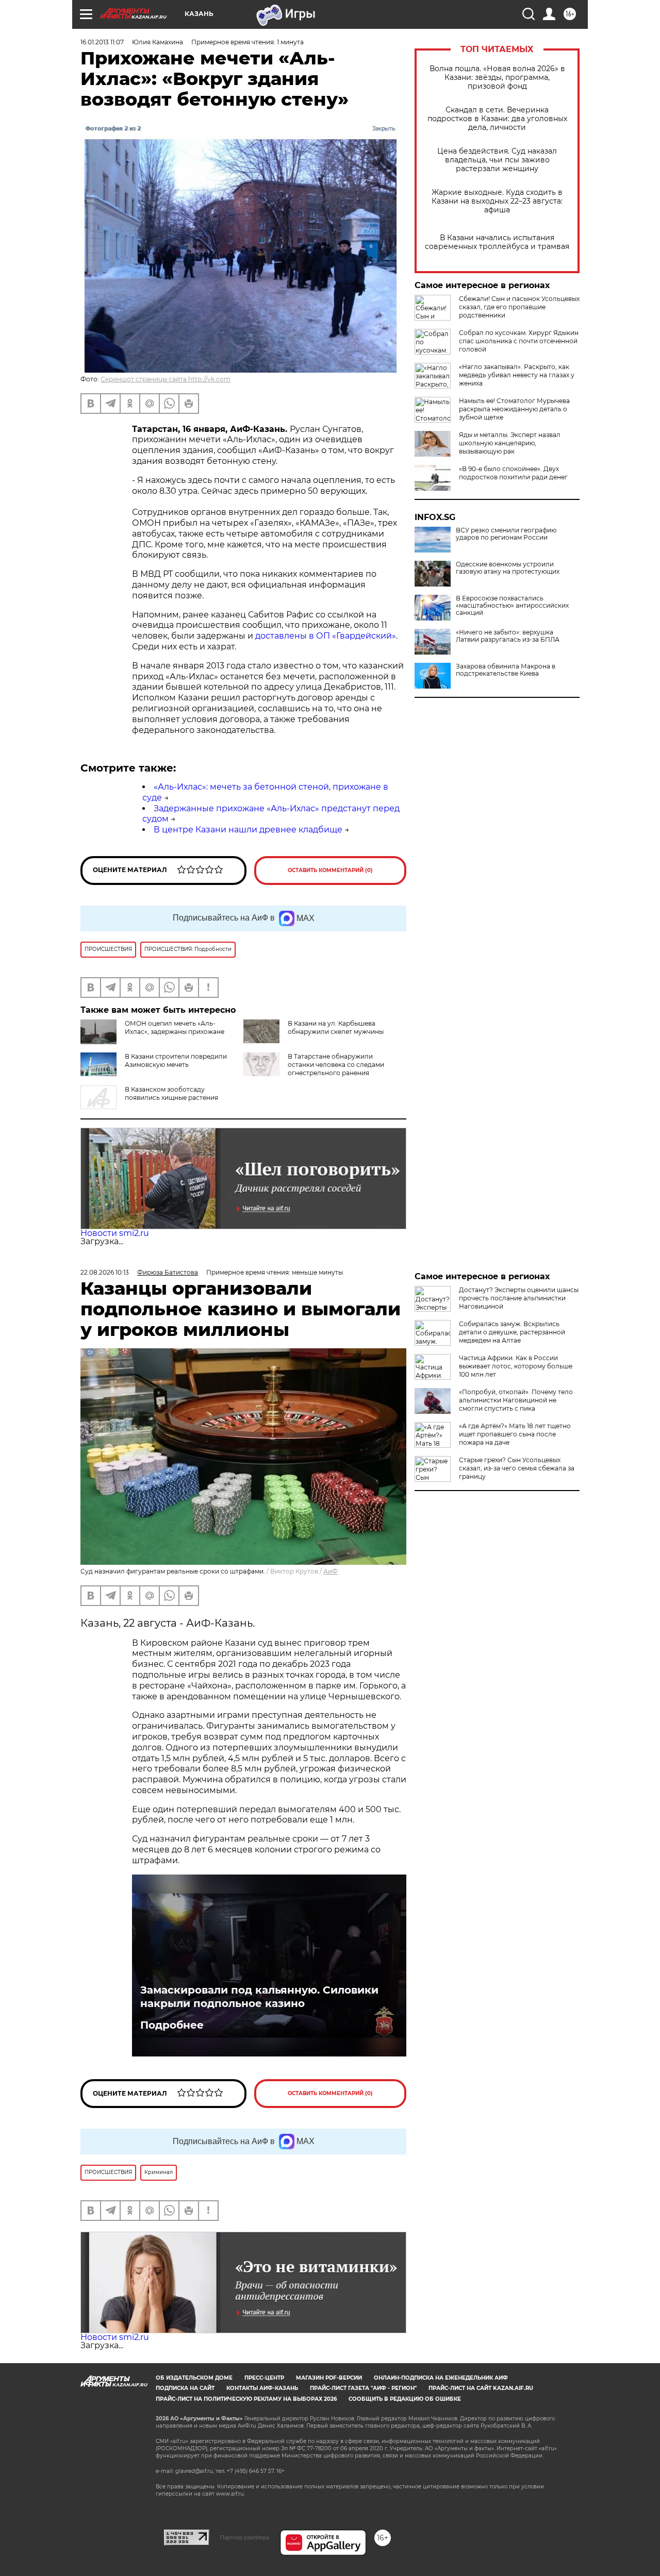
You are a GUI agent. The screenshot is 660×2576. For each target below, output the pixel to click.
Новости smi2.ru (115, 1233)
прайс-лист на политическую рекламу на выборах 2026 (246, 2399)
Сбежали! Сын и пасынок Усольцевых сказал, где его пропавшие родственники (519, 307)
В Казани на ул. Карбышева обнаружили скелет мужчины (336, 1027)
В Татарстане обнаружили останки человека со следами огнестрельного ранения (336, 1065)
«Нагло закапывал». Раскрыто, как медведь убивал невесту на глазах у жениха (517, 375)
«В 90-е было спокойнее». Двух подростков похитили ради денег (513, 473)
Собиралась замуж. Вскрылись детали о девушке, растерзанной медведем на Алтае (512, 1332)
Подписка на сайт (185, 2388)
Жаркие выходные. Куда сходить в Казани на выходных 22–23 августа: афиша (497, 201)
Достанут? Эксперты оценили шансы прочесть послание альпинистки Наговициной (519, 1298)
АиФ (331, 1571)
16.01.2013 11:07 (102, 42)
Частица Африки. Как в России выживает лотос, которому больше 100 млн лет (516, 1366)
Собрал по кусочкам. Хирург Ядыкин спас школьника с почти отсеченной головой (519, 341)
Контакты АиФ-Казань (262, 2388)
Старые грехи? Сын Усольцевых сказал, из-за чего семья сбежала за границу (517, 1468)
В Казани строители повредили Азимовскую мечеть (176, 1060)
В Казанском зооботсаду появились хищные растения (171, 1093)
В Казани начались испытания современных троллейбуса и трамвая (497, 242)
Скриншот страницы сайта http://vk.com (166, 379)
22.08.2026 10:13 (105, 1272)
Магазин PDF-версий (329, 2378)
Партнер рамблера (245, 2537)
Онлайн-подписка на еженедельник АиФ (441, 2378)
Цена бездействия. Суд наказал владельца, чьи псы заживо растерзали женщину (497, 160)
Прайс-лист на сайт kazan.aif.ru (481, 2388)
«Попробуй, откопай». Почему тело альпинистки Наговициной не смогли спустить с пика (516, 1400)
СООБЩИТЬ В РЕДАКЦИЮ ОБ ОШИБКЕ (405, 2399)
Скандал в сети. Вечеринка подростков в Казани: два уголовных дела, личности (497, 119)
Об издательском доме (194, 2378)
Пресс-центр (264, 2378)
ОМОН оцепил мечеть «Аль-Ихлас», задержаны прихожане (175, 1027)
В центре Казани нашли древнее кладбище (248, 830)
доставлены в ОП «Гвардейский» (326, 636)
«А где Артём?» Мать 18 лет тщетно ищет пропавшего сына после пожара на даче (515, 1434)
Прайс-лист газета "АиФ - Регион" (363, 2388)
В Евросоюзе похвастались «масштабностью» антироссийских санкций (512, 606)
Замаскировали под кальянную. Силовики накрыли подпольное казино (259, 1997)
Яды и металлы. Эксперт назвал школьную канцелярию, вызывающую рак (510, 443)
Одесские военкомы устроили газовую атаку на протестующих (508, 568)
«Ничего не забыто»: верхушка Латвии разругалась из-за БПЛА (508, 636)
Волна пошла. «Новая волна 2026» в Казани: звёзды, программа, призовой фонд (497, 78)
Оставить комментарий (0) (330, 870)
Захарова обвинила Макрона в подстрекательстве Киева (506, 670)
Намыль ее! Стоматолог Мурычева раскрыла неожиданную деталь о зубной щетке (514, 409)
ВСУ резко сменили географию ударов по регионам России (506, 534)
